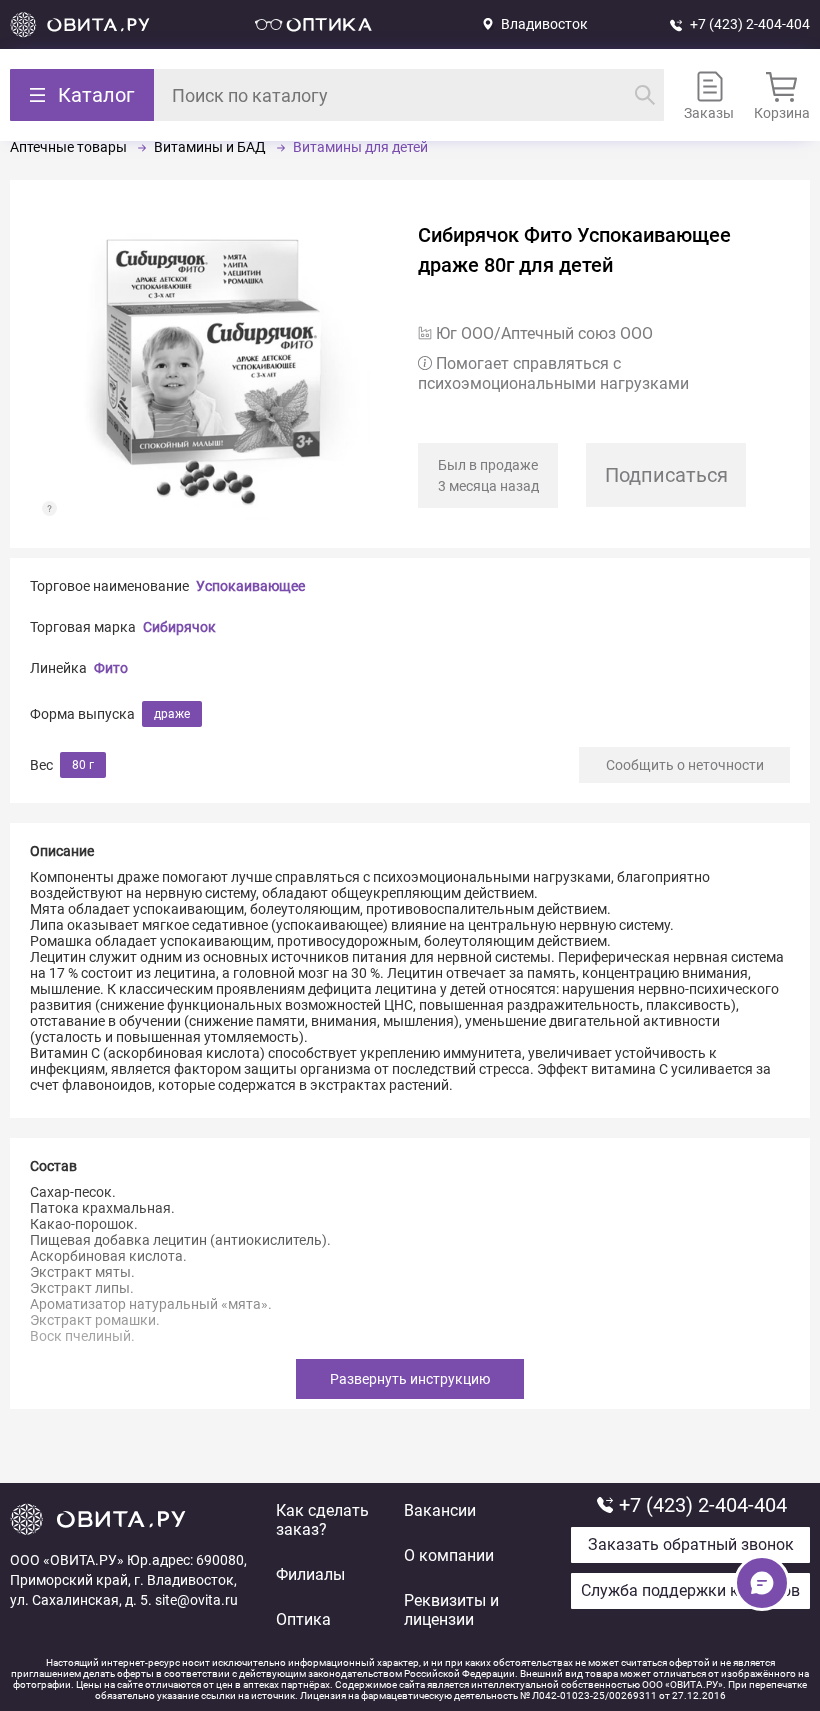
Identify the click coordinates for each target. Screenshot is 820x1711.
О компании (449, 1555)
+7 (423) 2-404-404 (750, 24)
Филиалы (310, 1574)
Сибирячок (179, 627)
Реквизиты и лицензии (451, 1610)
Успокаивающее (250, 586)
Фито (111, 668)
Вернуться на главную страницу (80, 24)
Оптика (303, 1619)
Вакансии (440, 1510)
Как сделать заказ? (322, 1520)
